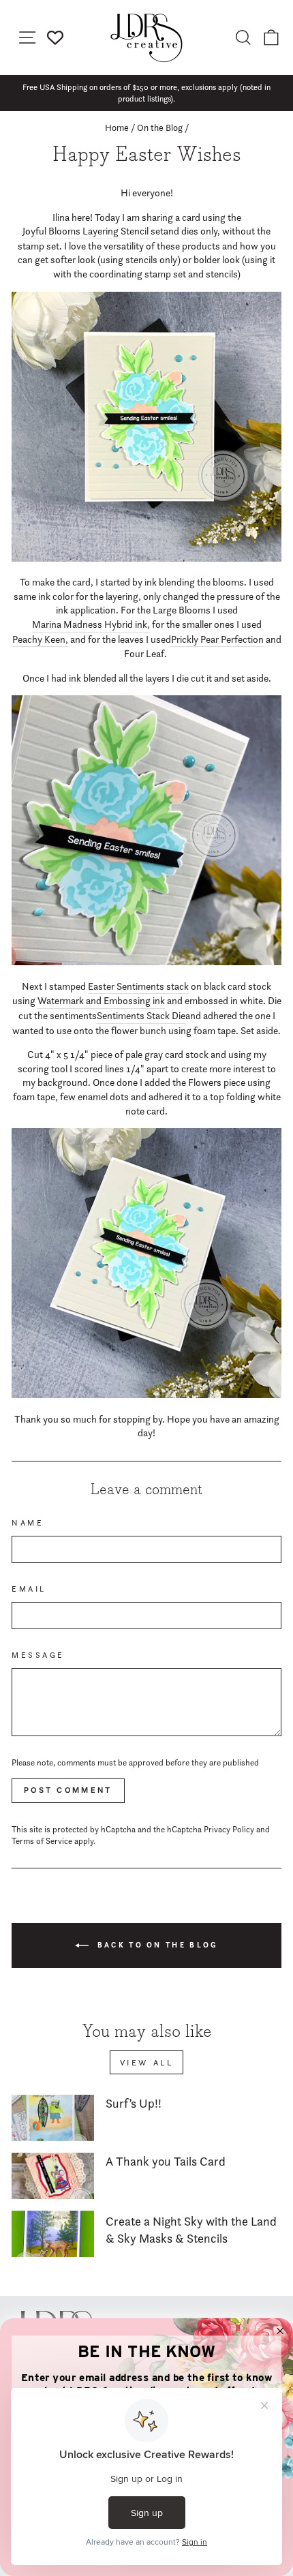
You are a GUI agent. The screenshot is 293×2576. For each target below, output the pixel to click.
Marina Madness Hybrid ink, (91, 624)
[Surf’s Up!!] (53, 2118)
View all (147, 2062)
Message (38, 1655)
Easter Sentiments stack (138, 986)
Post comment (68, 1790)
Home (117, 127)
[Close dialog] (280, 2331)
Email (29, 1589)
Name (28, 1523)
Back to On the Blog (156, 1944)
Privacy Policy (229, 1829)
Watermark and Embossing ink (101, 1001)
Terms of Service (42, 1841)
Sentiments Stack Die (141, 1016)
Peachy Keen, (40, 639)
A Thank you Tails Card (166, 2161)
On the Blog (160, 127)
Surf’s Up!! (134, 2103)
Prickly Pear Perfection (217, 639)
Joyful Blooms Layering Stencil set (93, 231)
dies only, (201, 231)
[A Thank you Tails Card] (53, 2176)
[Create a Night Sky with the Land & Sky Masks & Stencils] (53, 2234)
